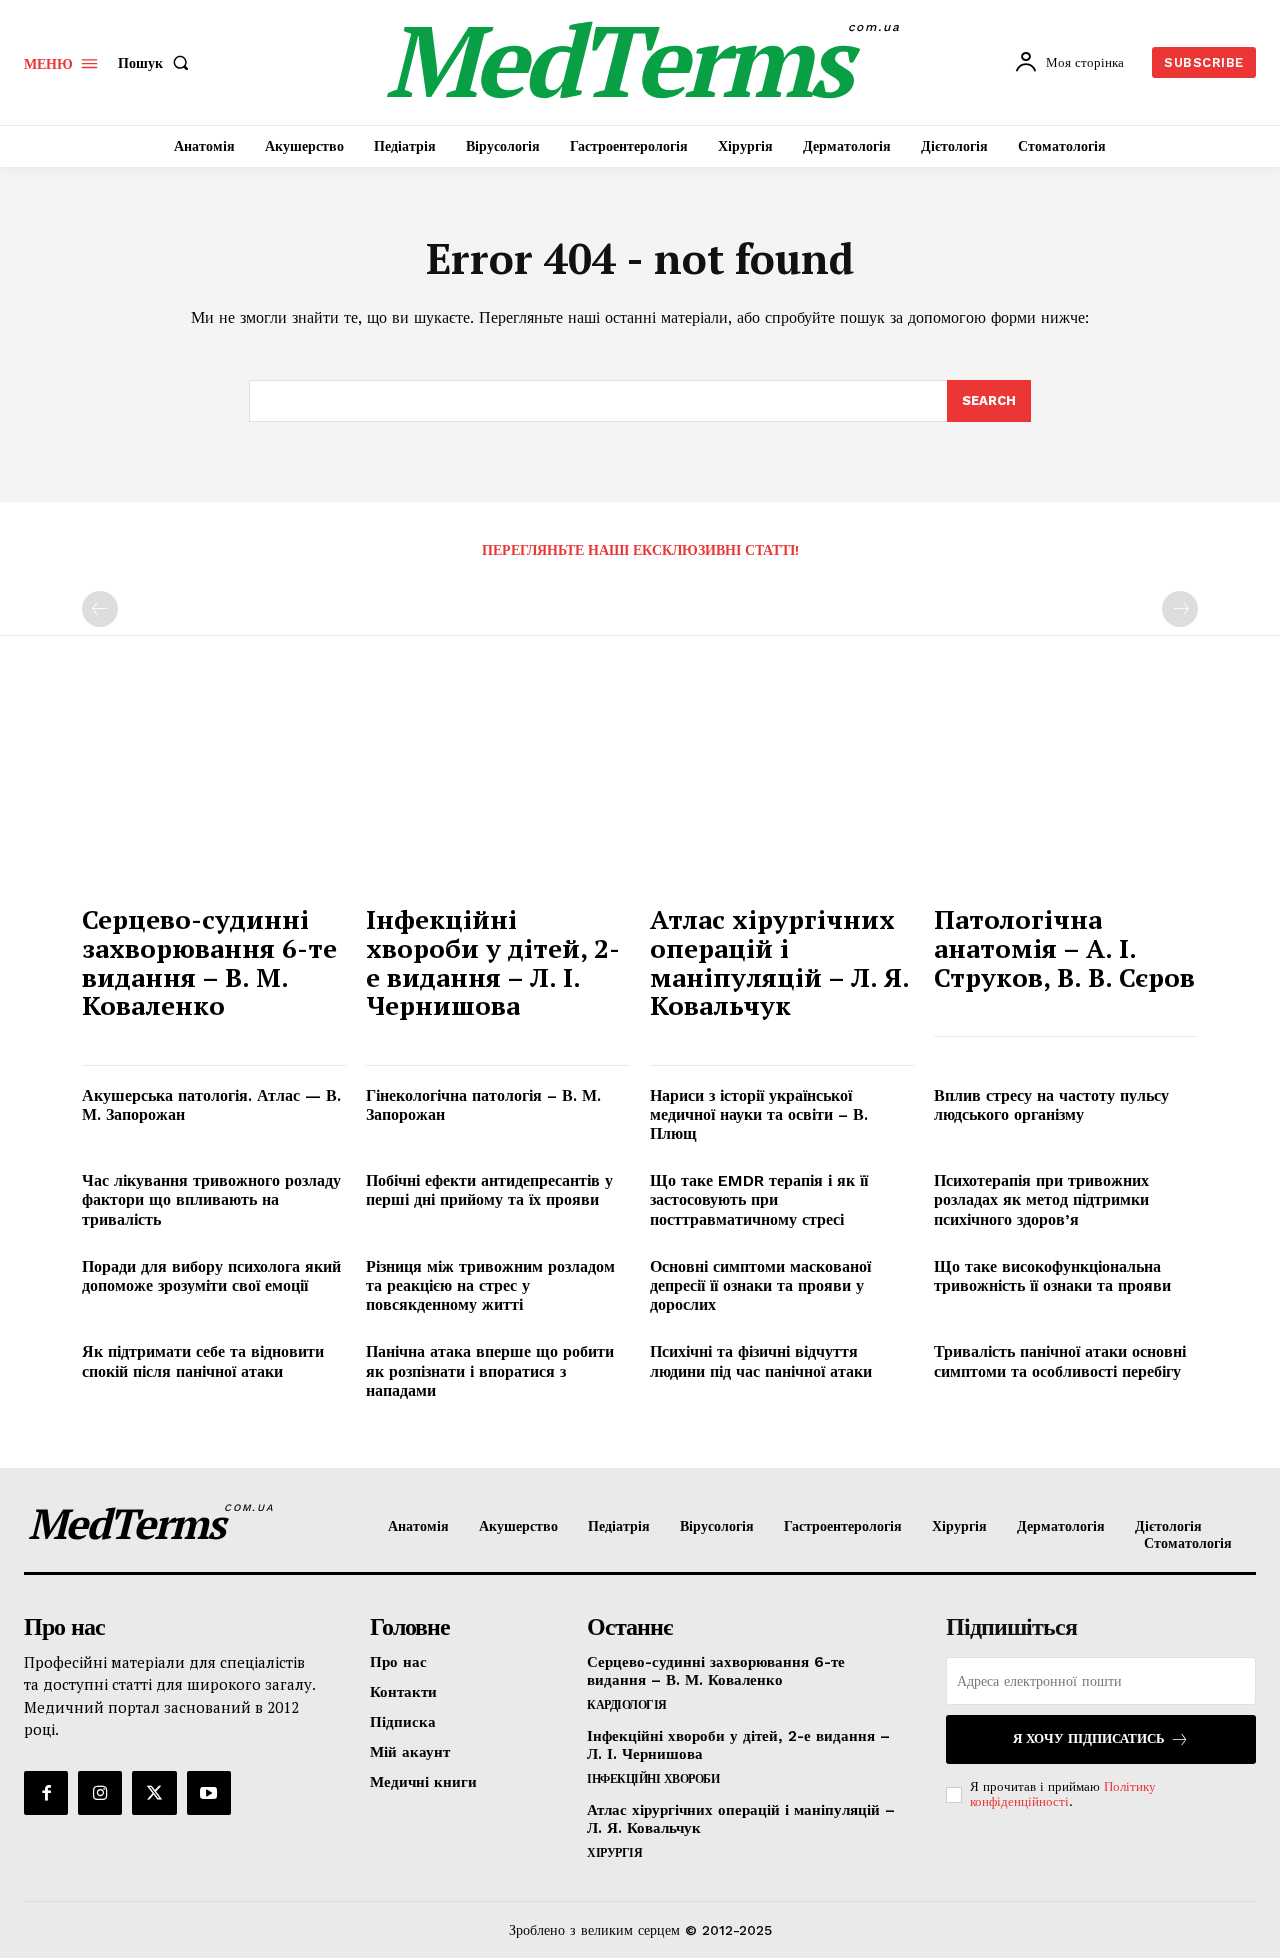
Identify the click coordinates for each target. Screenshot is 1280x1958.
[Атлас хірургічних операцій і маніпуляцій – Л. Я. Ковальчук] (782, 793)
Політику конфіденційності (1063, 1794)
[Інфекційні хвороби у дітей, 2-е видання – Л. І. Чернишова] (498, 793)
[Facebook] (46, 1793)
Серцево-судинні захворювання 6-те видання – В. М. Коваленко (209, 962)
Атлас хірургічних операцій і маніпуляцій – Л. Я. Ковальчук (780, 962)
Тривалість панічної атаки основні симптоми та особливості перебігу (1060, 1361)
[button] (157, 63)
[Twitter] (154, 1793)
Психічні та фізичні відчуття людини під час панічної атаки (761, 1361)
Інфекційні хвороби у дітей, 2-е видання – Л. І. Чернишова (493, 962)
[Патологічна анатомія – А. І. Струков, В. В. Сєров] (1066, 793)
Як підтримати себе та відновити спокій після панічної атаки (203, 1361)
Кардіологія (627, 1705)
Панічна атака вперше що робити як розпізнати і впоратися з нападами (490, 1370)
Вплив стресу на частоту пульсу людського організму (1051, 1105)
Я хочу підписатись (1089, 1738)
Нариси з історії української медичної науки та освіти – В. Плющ (759, 1114)
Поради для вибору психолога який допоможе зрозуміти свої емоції (211, 1276)
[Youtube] (209, 1793)
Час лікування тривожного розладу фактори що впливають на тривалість (211, 1199)
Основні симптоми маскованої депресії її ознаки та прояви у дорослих (760, 1285)
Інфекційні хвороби (653, 1779)
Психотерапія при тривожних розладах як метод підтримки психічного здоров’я (1041, 1199)
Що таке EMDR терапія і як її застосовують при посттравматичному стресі (759, 1199)
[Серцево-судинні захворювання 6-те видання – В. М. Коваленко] (214, 793)
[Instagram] (100, 1793)
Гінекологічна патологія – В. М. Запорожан (483, 1105)
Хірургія (614, 1853)
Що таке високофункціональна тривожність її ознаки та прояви (1052, 1276)
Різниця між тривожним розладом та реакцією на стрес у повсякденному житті (490, 1285)
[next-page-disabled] (1180, 609)
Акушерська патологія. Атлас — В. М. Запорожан (211, 1105)
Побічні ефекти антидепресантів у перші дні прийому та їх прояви (489, 1190)
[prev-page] (100, 609)
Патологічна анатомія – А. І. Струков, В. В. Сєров (1064, 947)
